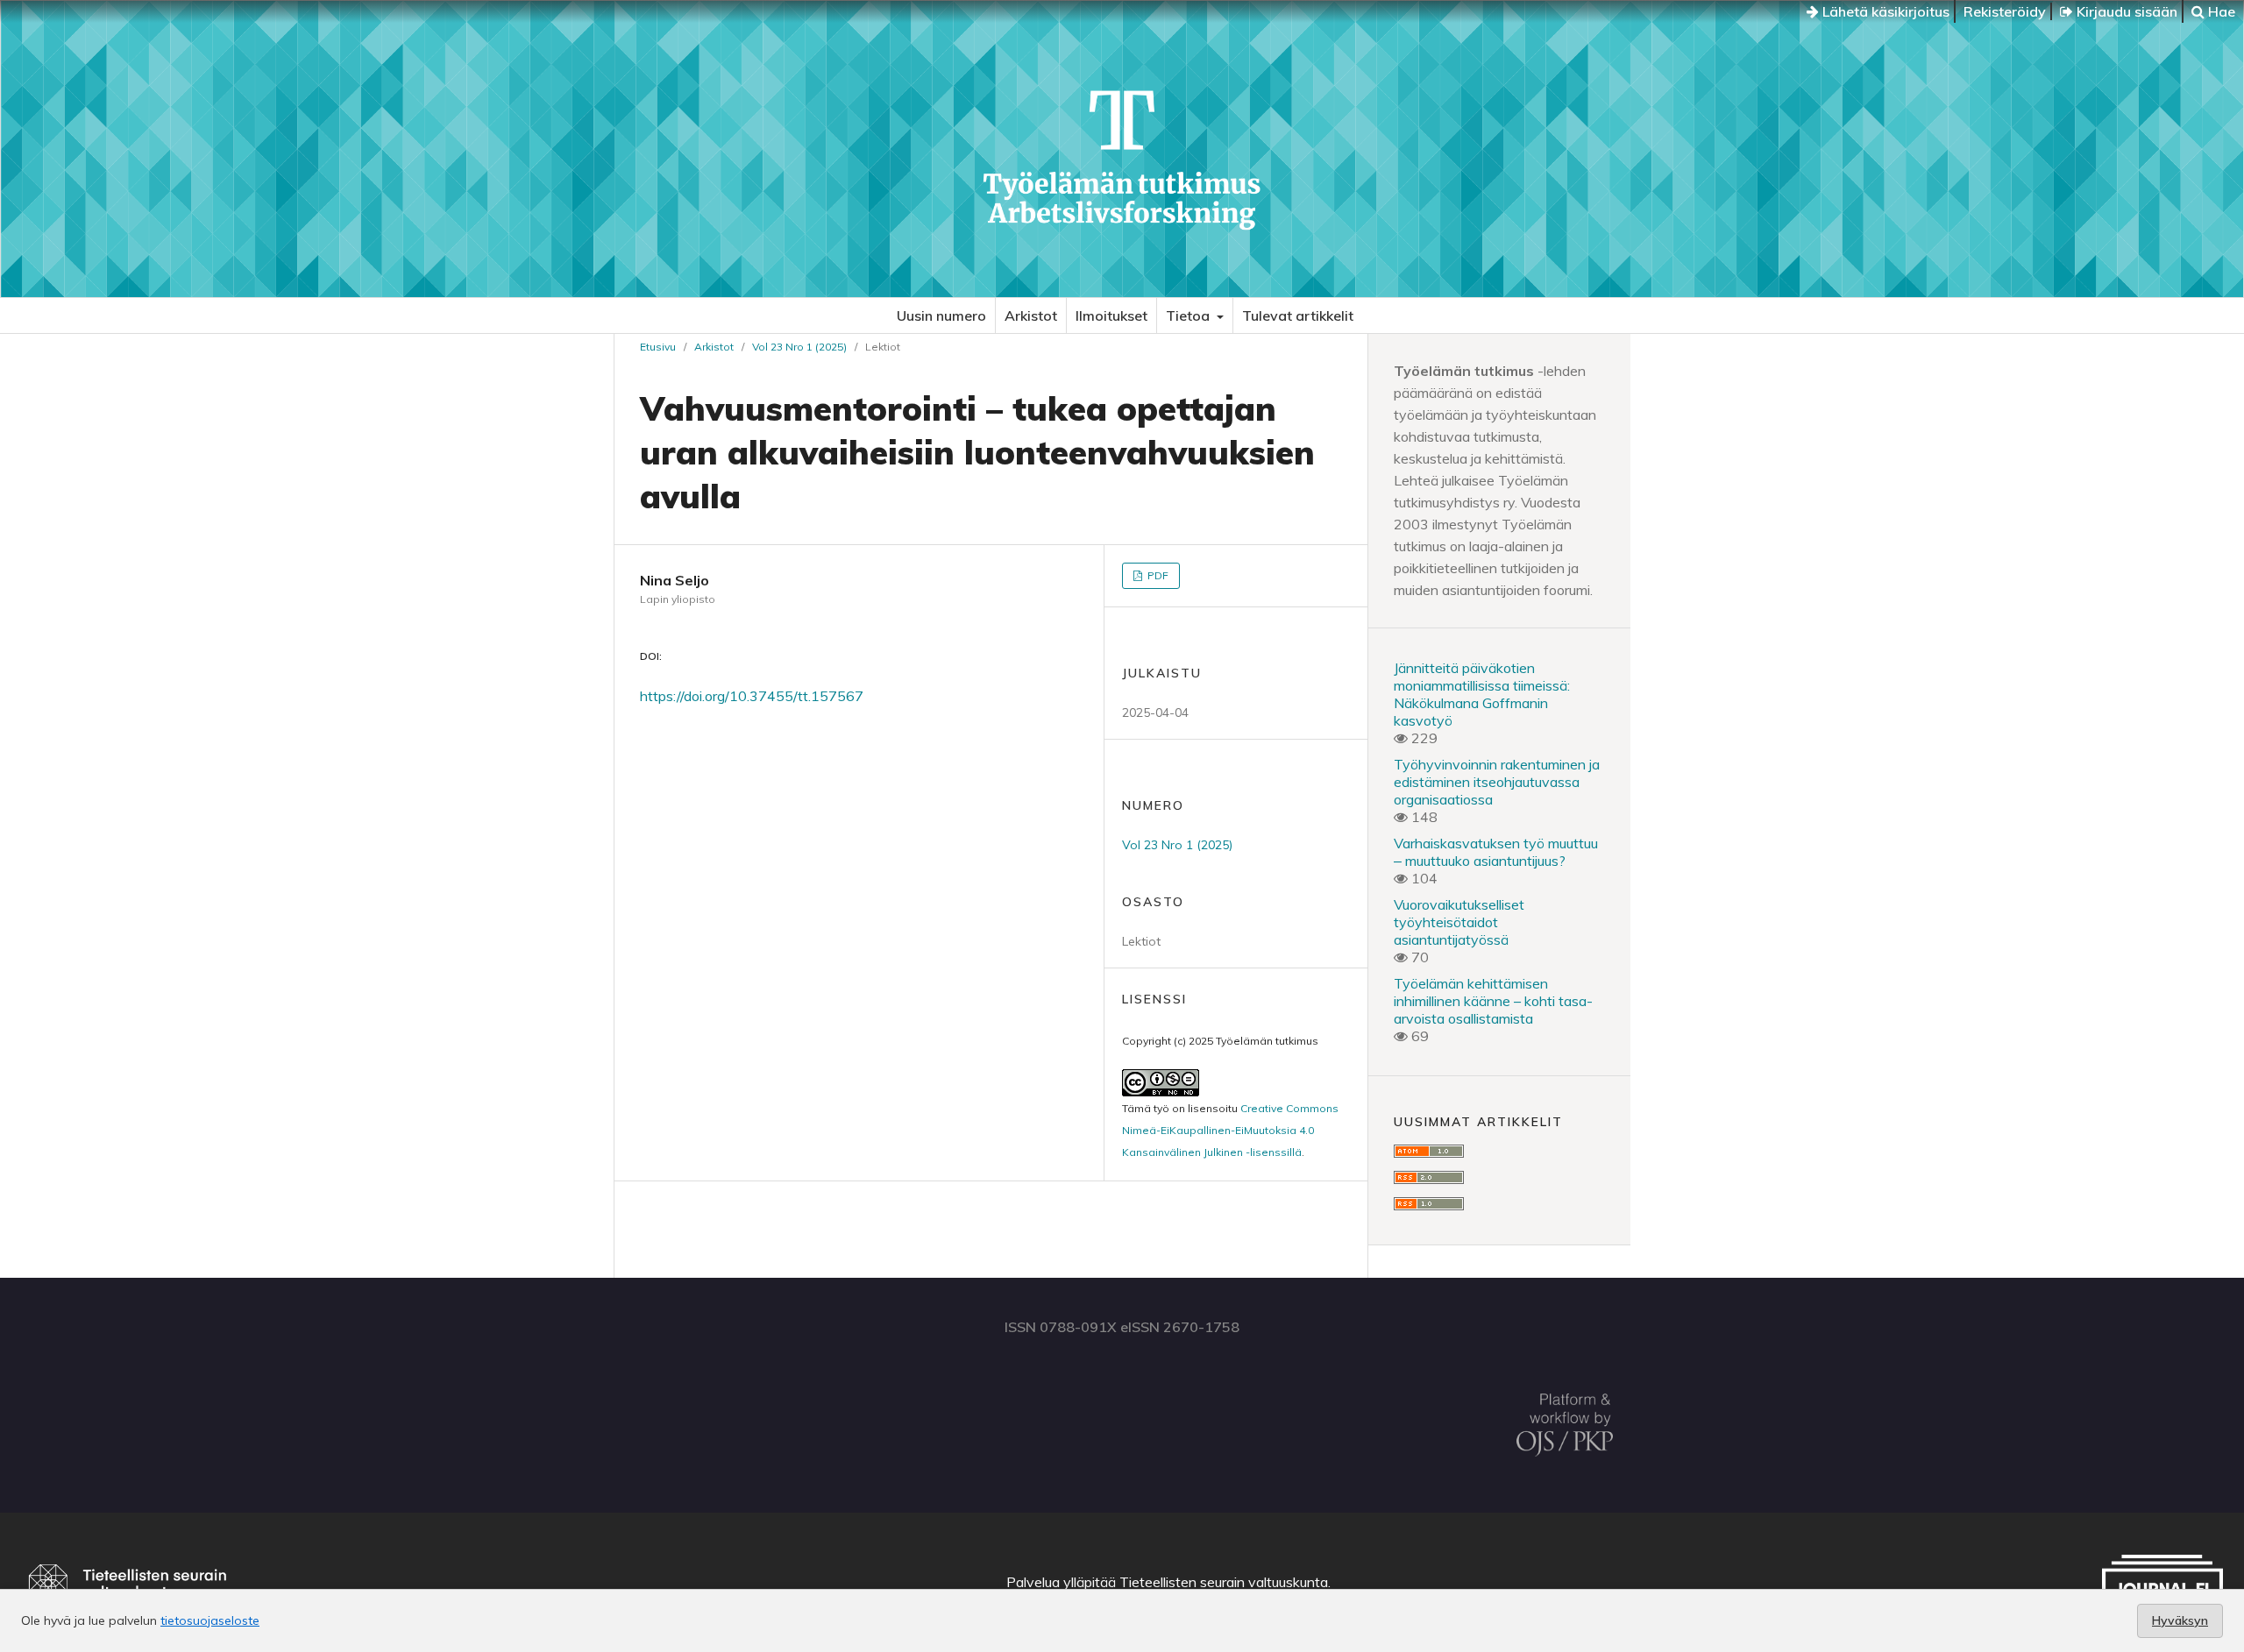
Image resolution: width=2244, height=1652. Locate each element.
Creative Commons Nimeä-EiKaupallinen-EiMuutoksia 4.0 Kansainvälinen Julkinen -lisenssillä (1230, 1130)
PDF (1157, 575)
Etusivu (658, 347)
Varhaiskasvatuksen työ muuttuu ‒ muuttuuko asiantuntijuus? (1496, 852)
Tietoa (1189, 316)
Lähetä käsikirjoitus (1884, 11)
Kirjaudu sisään (2125, 11)
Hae (2220, 11)
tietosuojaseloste (210, 1620)
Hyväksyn (2180, 1620)
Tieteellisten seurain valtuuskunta (1224, 1582)
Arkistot (1031, 316)
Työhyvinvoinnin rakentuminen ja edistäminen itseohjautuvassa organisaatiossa (1497, 782)
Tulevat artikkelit (1298, 316)
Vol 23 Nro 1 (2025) (799, 347)
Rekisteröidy (2005, 11)
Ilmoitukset (1111, 316)
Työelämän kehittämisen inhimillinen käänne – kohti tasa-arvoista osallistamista (1493, 1001)
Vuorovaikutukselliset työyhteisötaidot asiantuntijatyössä (1459, 922)
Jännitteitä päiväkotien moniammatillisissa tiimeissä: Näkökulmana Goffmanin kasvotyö (1482, 694)
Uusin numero (941, 316)
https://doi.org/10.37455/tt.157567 (752, 696)
